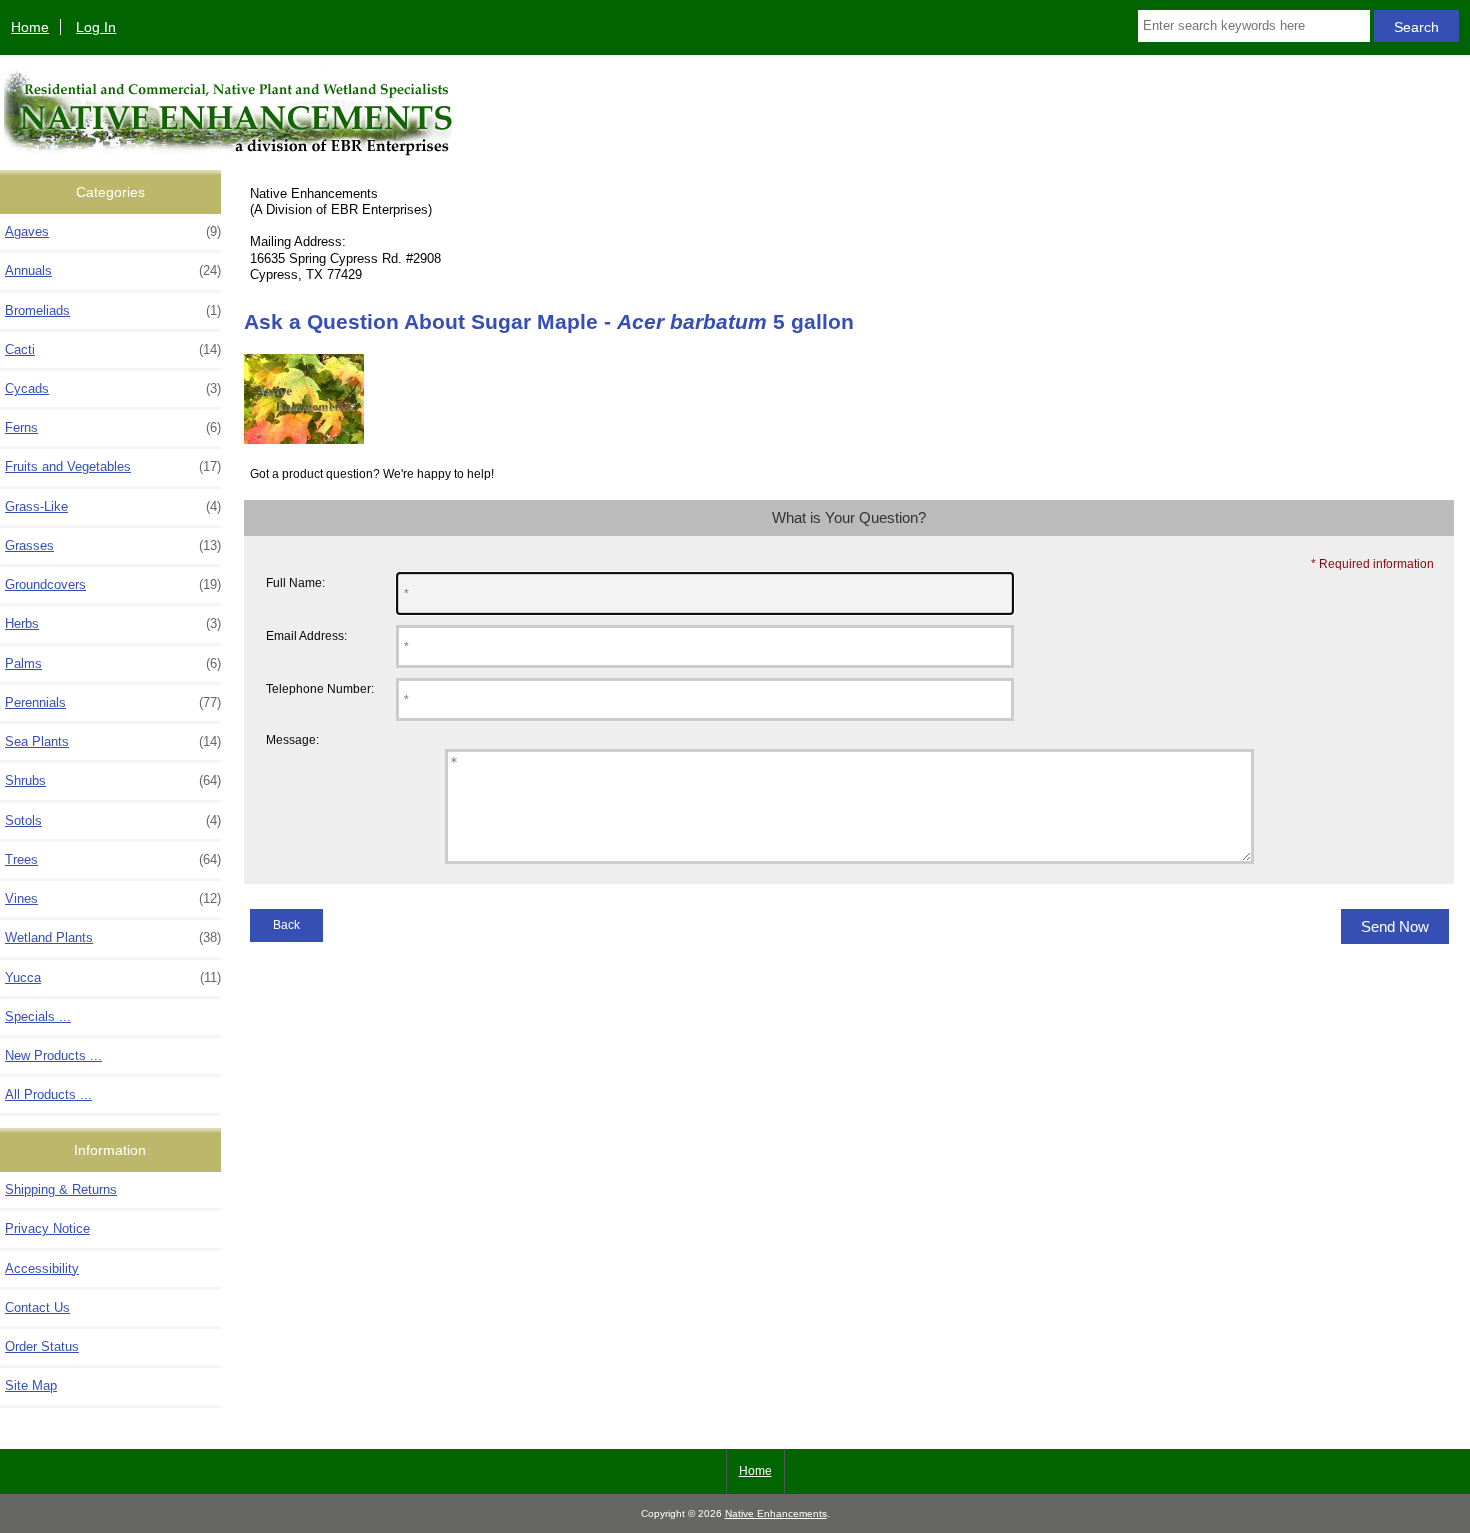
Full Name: (295, 582)
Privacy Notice (47, 1228)
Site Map (31, 1385)
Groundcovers (113, 584)
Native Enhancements (776, 1513)
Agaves (113, 231)
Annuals (113, 270)
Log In (96, 27)
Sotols (113, 820)
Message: (292, 739)
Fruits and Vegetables (113, 466)
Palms (113, 663)
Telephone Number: (320, 688)
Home (30, 27)
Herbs (113, 623)
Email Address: (306, 635)
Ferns (113, 427)
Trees (113, 859)
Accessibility (42, 1268)
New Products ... (53, 1055)
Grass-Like (113, 506)
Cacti (113, 349)
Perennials (113, 702)
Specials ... (38, 1016)
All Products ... (48, 1094)
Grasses (113, 545)
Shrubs (113, 780)
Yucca (113, 977)
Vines (113, 898)
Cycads (113, 388)
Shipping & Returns (61, 1189)
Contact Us (37, 1307)
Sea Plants (113, 741)
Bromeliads (113, 310)
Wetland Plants (113, 937)
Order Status (42, 1346)
